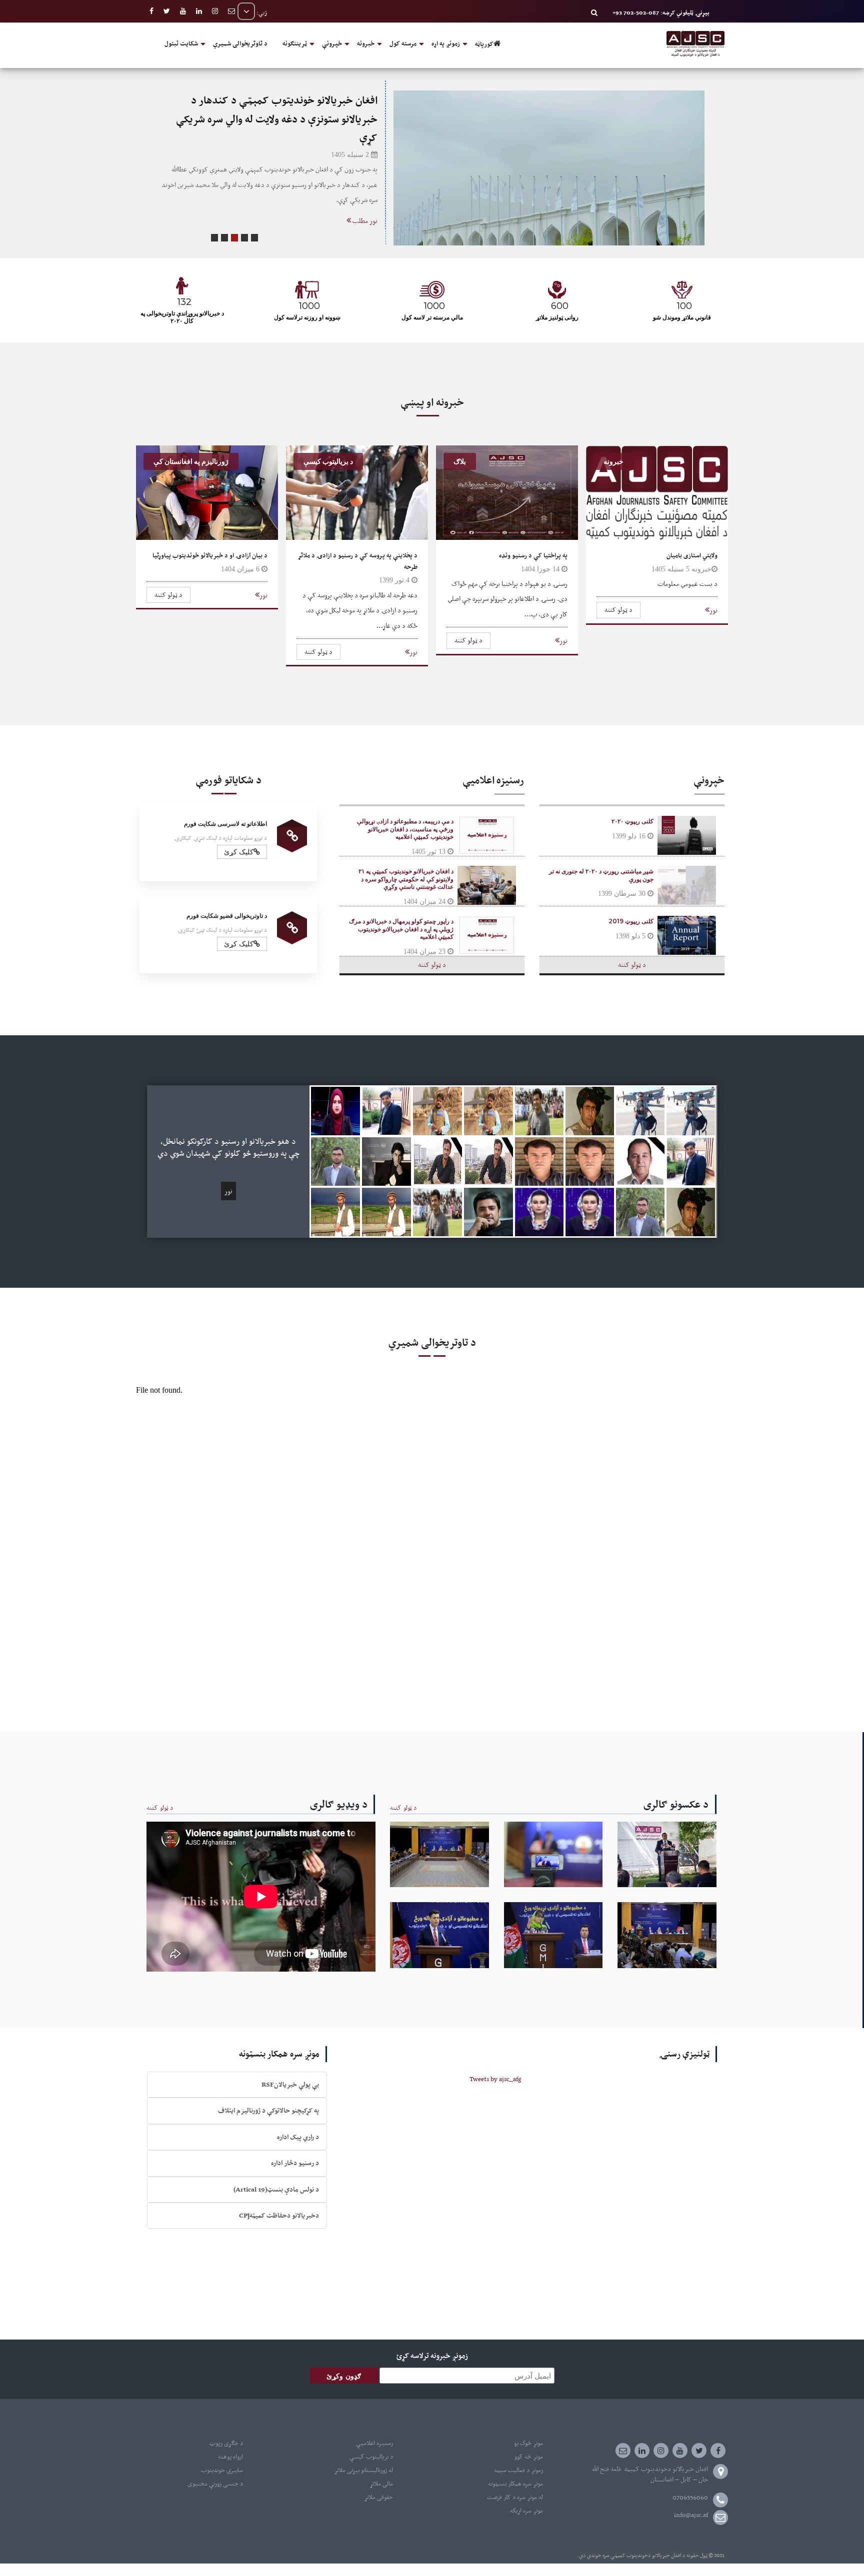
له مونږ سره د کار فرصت (515, 2497)
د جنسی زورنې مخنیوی (215, 2484)
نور (713, 610)
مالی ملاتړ (381, 2484)
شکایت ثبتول (181, 43)
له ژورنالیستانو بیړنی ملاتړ (363, 2470)
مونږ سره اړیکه (526, 2511)
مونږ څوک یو (528, 2443)
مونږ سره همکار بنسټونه (515, 2484)
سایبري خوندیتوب (222, 2470)
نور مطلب (364, 202)
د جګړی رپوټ (226, 2443)
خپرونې (332, 43)
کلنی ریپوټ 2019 (631, 921)
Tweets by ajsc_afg (495, 2079)
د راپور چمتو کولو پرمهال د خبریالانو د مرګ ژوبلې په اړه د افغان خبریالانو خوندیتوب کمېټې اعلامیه (401, 929)
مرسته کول (403, 43)
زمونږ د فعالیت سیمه (518, 2470)
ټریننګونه (295, 43)
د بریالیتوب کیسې (371, 2457)
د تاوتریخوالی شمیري (240, 43)
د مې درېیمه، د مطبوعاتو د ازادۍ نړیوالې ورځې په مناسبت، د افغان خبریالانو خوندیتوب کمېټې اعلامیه (405, 829)
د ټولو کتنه (618, 610)
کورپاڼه (484, 44)
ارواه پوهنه (230, 2457)
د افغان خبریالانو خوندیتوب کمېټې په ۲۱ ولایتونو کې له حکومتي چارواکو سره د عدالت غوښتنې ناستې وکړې (406, 879)
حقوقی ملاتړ (378, 2497)
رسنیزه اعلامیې (374, 2443)
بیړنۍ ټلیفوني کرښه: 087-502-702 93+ (661, 12)
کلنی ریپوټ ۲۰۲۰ (632, 821)
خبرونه (366, 43)
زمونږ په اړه (446, 43)
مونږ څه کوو (529, 2457)
